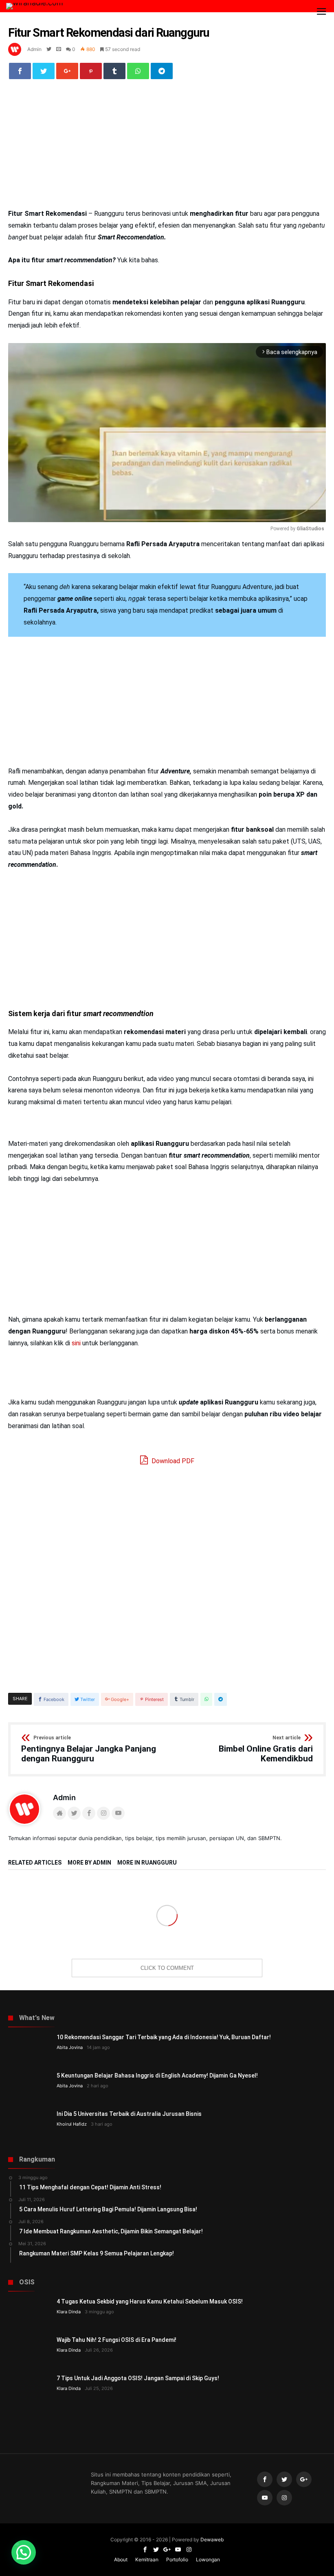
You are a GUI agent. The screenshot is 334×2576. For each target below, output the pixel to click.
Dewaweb (212, 2539)
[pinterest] (91, 71)
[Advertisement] (167, 148)
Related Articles (35, 1863)
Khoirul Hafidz (72, 2124)
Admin (34, 49)
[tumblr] (114, 71)
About (121, 2559)
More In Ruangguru (147, 1863)
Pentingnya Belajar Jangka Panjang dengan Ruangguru (89, 1749)
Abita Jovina (70, 2047)
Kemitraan (147, 2559)
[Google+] (304, 2480)
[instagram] (284, 2498)
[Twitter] (284, 2480)
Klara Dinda (69, 2312)
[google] (67, 71)
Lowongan (208, 2559)
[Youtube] (265, 2498)
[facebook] (20, 71)
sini (77, 1343)
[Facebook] (265, 2480)
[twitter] (44, 71)
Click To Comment (167, 1968)
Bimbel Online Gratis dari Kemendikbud (266, 1749)
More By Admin (89, 1863)
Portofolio (177, 2559)
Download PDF (172, 1461)
